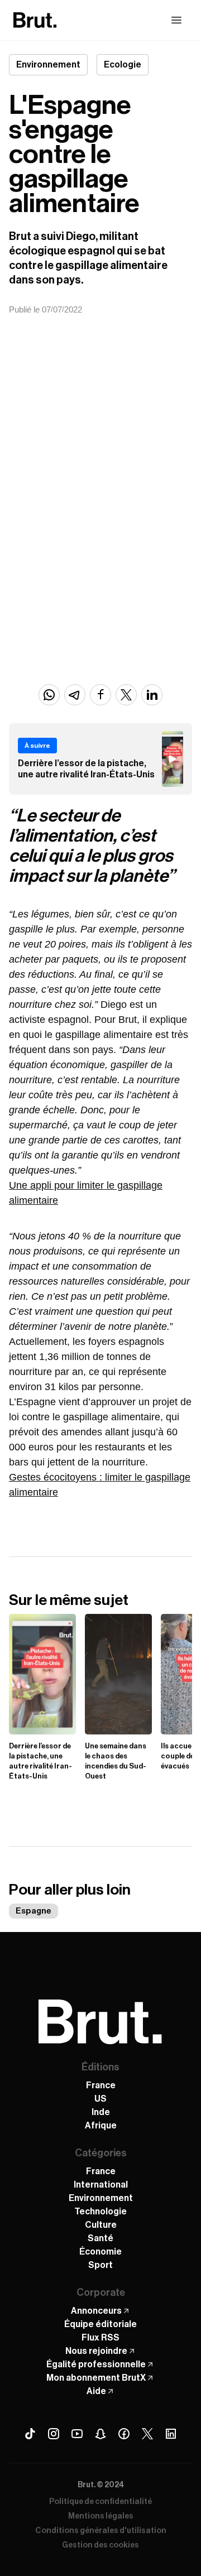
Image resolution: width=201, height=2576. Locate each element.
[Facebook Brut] (124, 2434)
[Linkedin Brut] (171, 2434)
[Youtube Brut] (77, 2434)
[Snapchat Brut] (100, 2434)
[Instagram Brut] (54, 2434)
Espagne (33, 1911)
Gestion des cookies (100, 2545)
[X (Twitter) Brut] (147, 2434)
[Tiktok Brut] (30, 2434)
